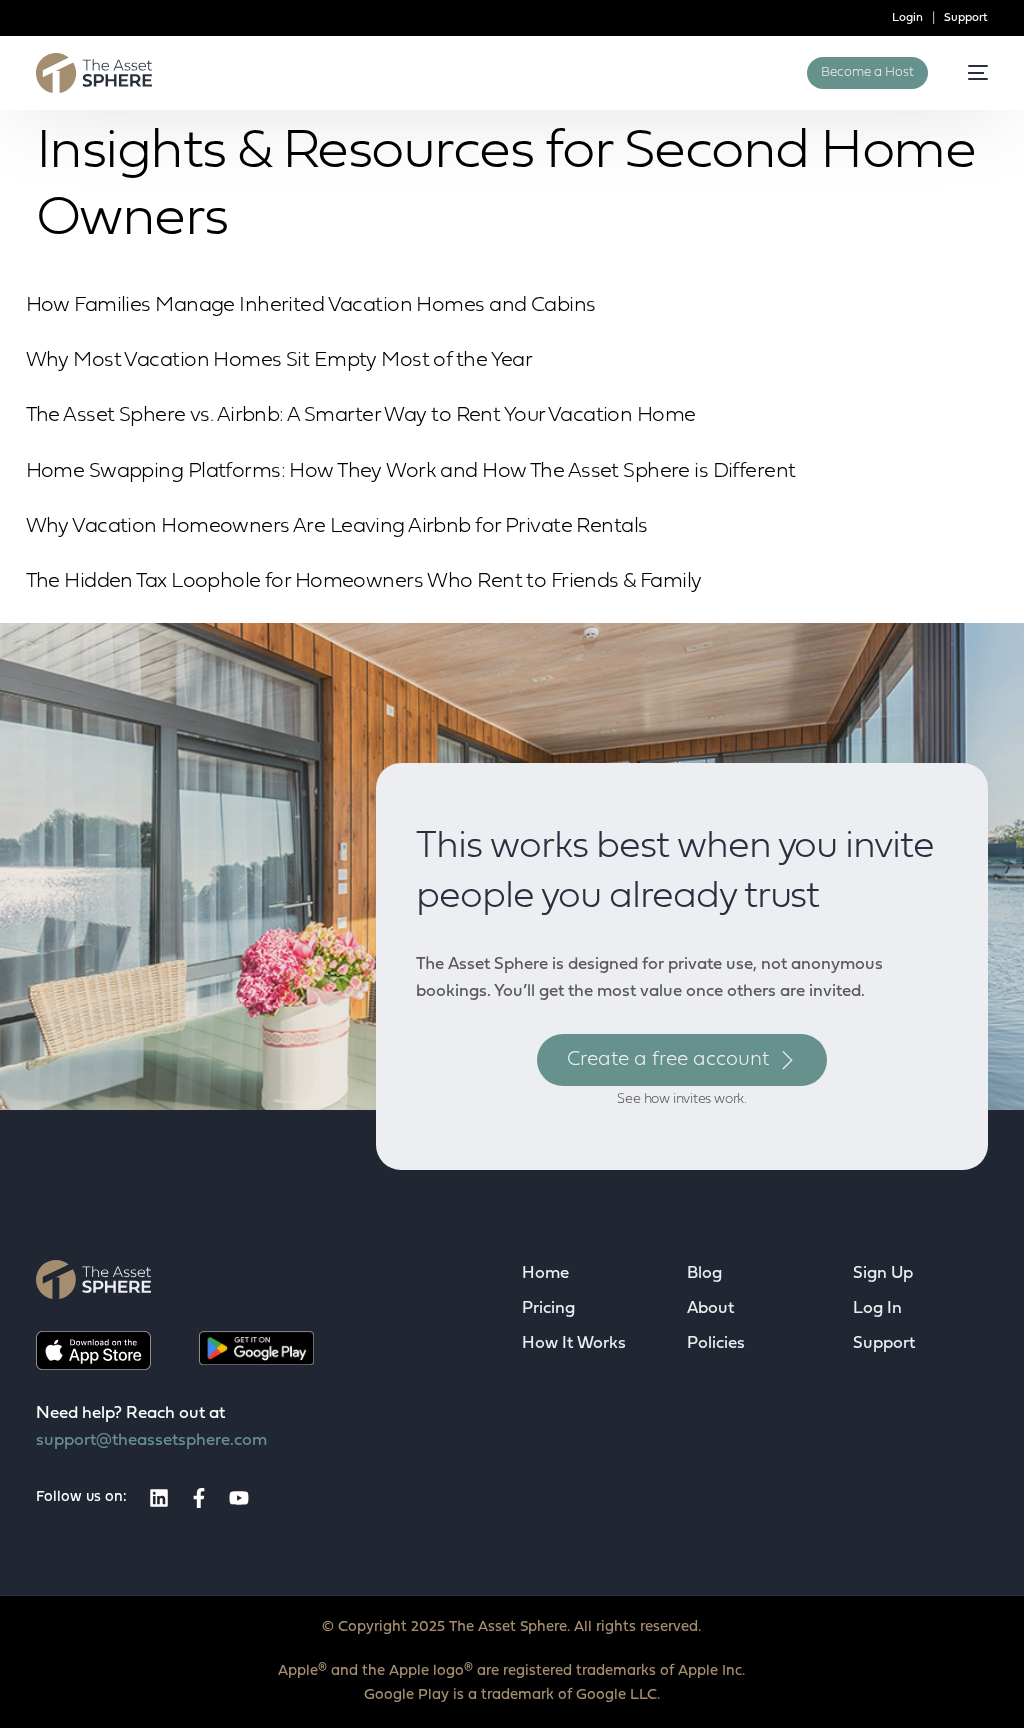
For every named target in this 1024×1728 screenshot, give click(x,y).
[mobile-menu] (968, 73)
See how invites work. (682, 1099)
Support (964, 18)
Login (907, 18)
